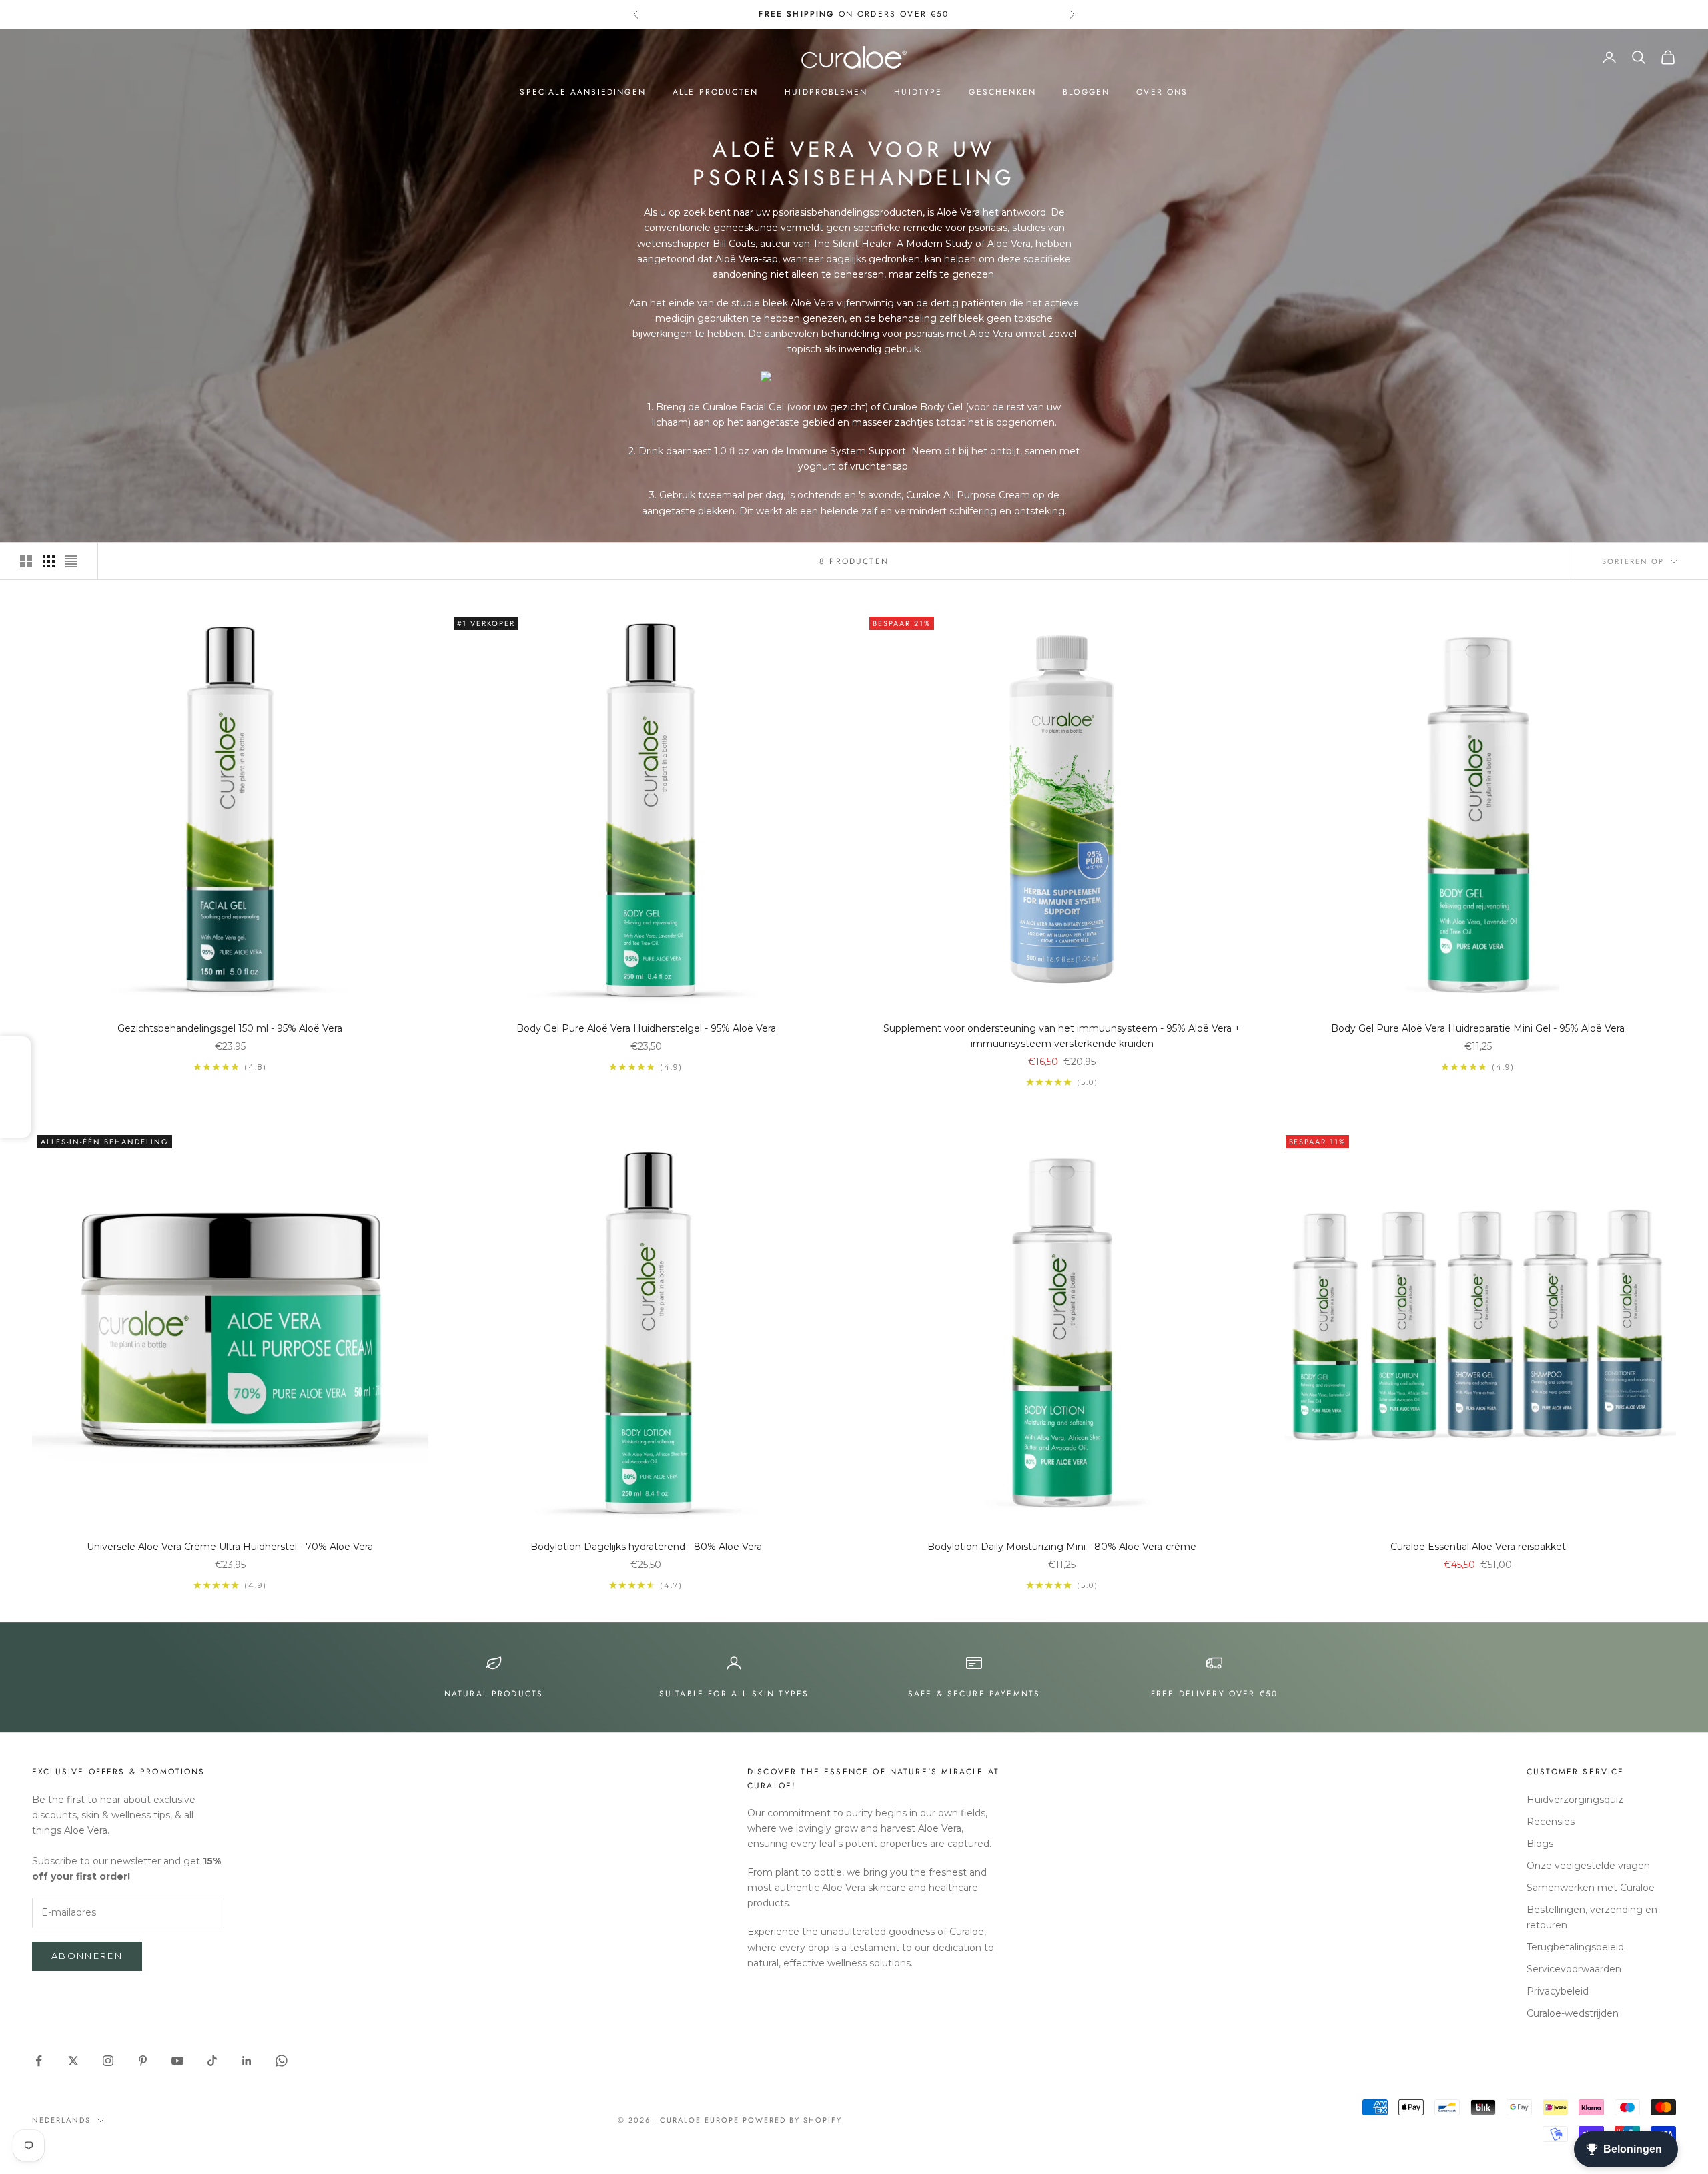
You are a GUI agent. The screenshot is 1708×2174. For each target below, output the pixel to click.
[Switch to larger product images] (26, 561)
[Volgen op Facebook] (39, 2061)
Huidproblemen (826, 92)
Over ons (1162, 92)
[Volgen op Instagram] (108, 2061)
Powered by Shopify (792, 2120)
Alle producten (715, 92)
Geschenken (1002, 92)
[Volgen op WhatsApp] (282, 2061)
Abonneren (87, 1956)
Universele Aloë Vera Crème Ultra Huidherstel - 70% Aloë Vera (230, 1547)
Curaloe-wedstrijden (1573, 2013)
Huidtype (918, 92)
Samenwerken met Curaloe (1591, 1888)
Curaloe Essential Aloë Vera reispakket (1478, 1547)
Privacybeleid (1558, 1991)
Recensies (1551, 1822)
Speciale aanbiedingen (582, 92)
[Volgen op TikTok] (212, 2061)
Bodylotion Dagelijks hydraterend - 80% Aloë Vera (646, 1547)
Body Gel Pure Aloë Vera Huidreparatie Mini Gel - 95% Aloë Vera (1478, 1028)
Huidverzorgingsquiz (1575, 1800)
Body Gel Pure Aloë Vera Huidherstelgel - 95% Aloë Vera (646, 1028)
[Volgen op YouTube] (177, 2061)
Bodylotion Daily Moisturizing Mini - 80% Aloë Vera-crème (1062, 1547)
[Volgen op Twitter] (73, 2061)
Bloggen (1086, 92)
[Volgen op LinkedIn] (247, 2061)
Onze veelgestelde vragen (1588, 1866)
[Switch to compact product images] (71, 561)
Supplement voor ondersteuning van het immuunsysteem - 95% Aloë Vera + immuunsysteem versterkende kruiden (1062, 1036)
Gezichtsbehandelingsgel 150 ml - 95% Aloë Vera (230, 1028)
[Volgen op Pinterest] (143, 2061)
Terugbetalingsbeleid (1575, 1947)
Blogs (1540, 1844)
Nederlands (61, 2120)
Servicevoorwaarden (1574, 1969)
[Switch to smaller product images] (49, 561)
